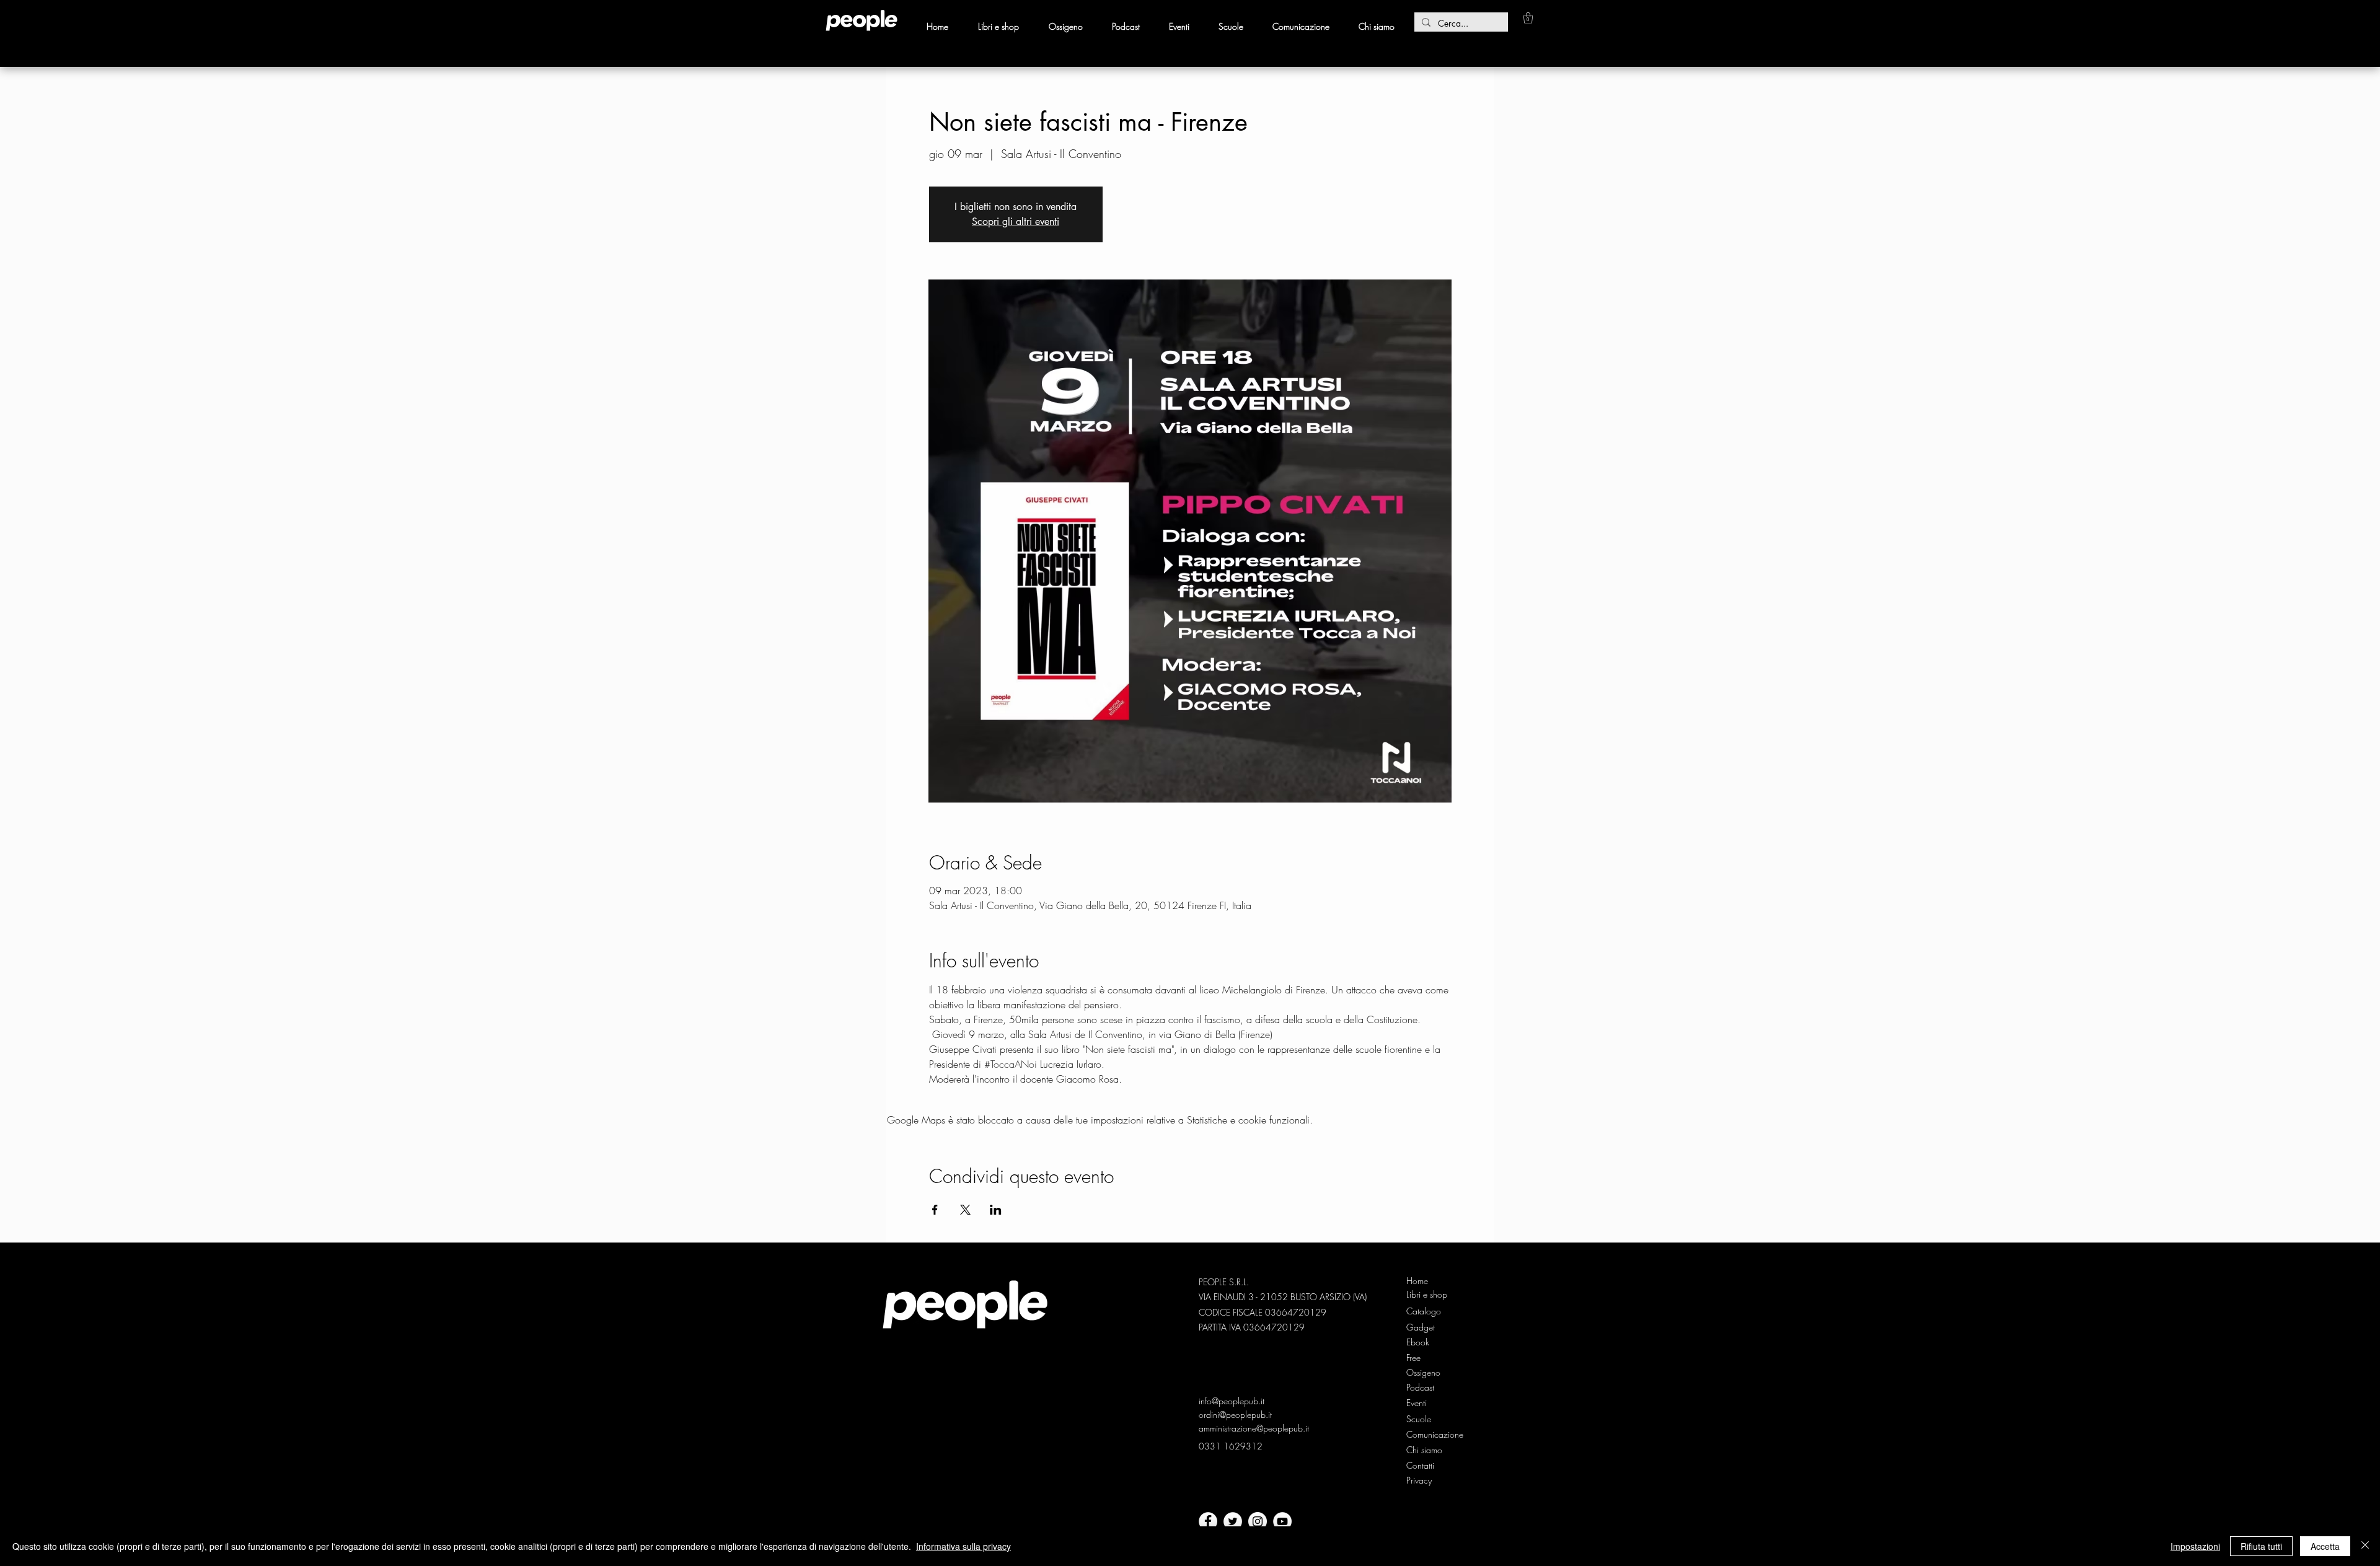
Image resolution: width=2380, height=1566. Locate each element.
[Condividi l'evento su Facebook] (935, 1210)
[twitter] (1233, 1521)
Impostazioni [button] (2195, 1546)
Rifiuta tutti (2261, 1546)
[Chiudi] (2365, 1546)
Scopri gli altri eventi (1016, 222)
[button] (1528, 18)
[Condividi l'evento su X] (965, 1210)
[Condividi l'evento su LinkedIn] (996, 1210)
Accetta (2325, 1546)
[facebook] (1208, 1521)
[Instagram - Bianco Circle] (1258, 1521)
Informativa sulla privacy (963, 1546)
